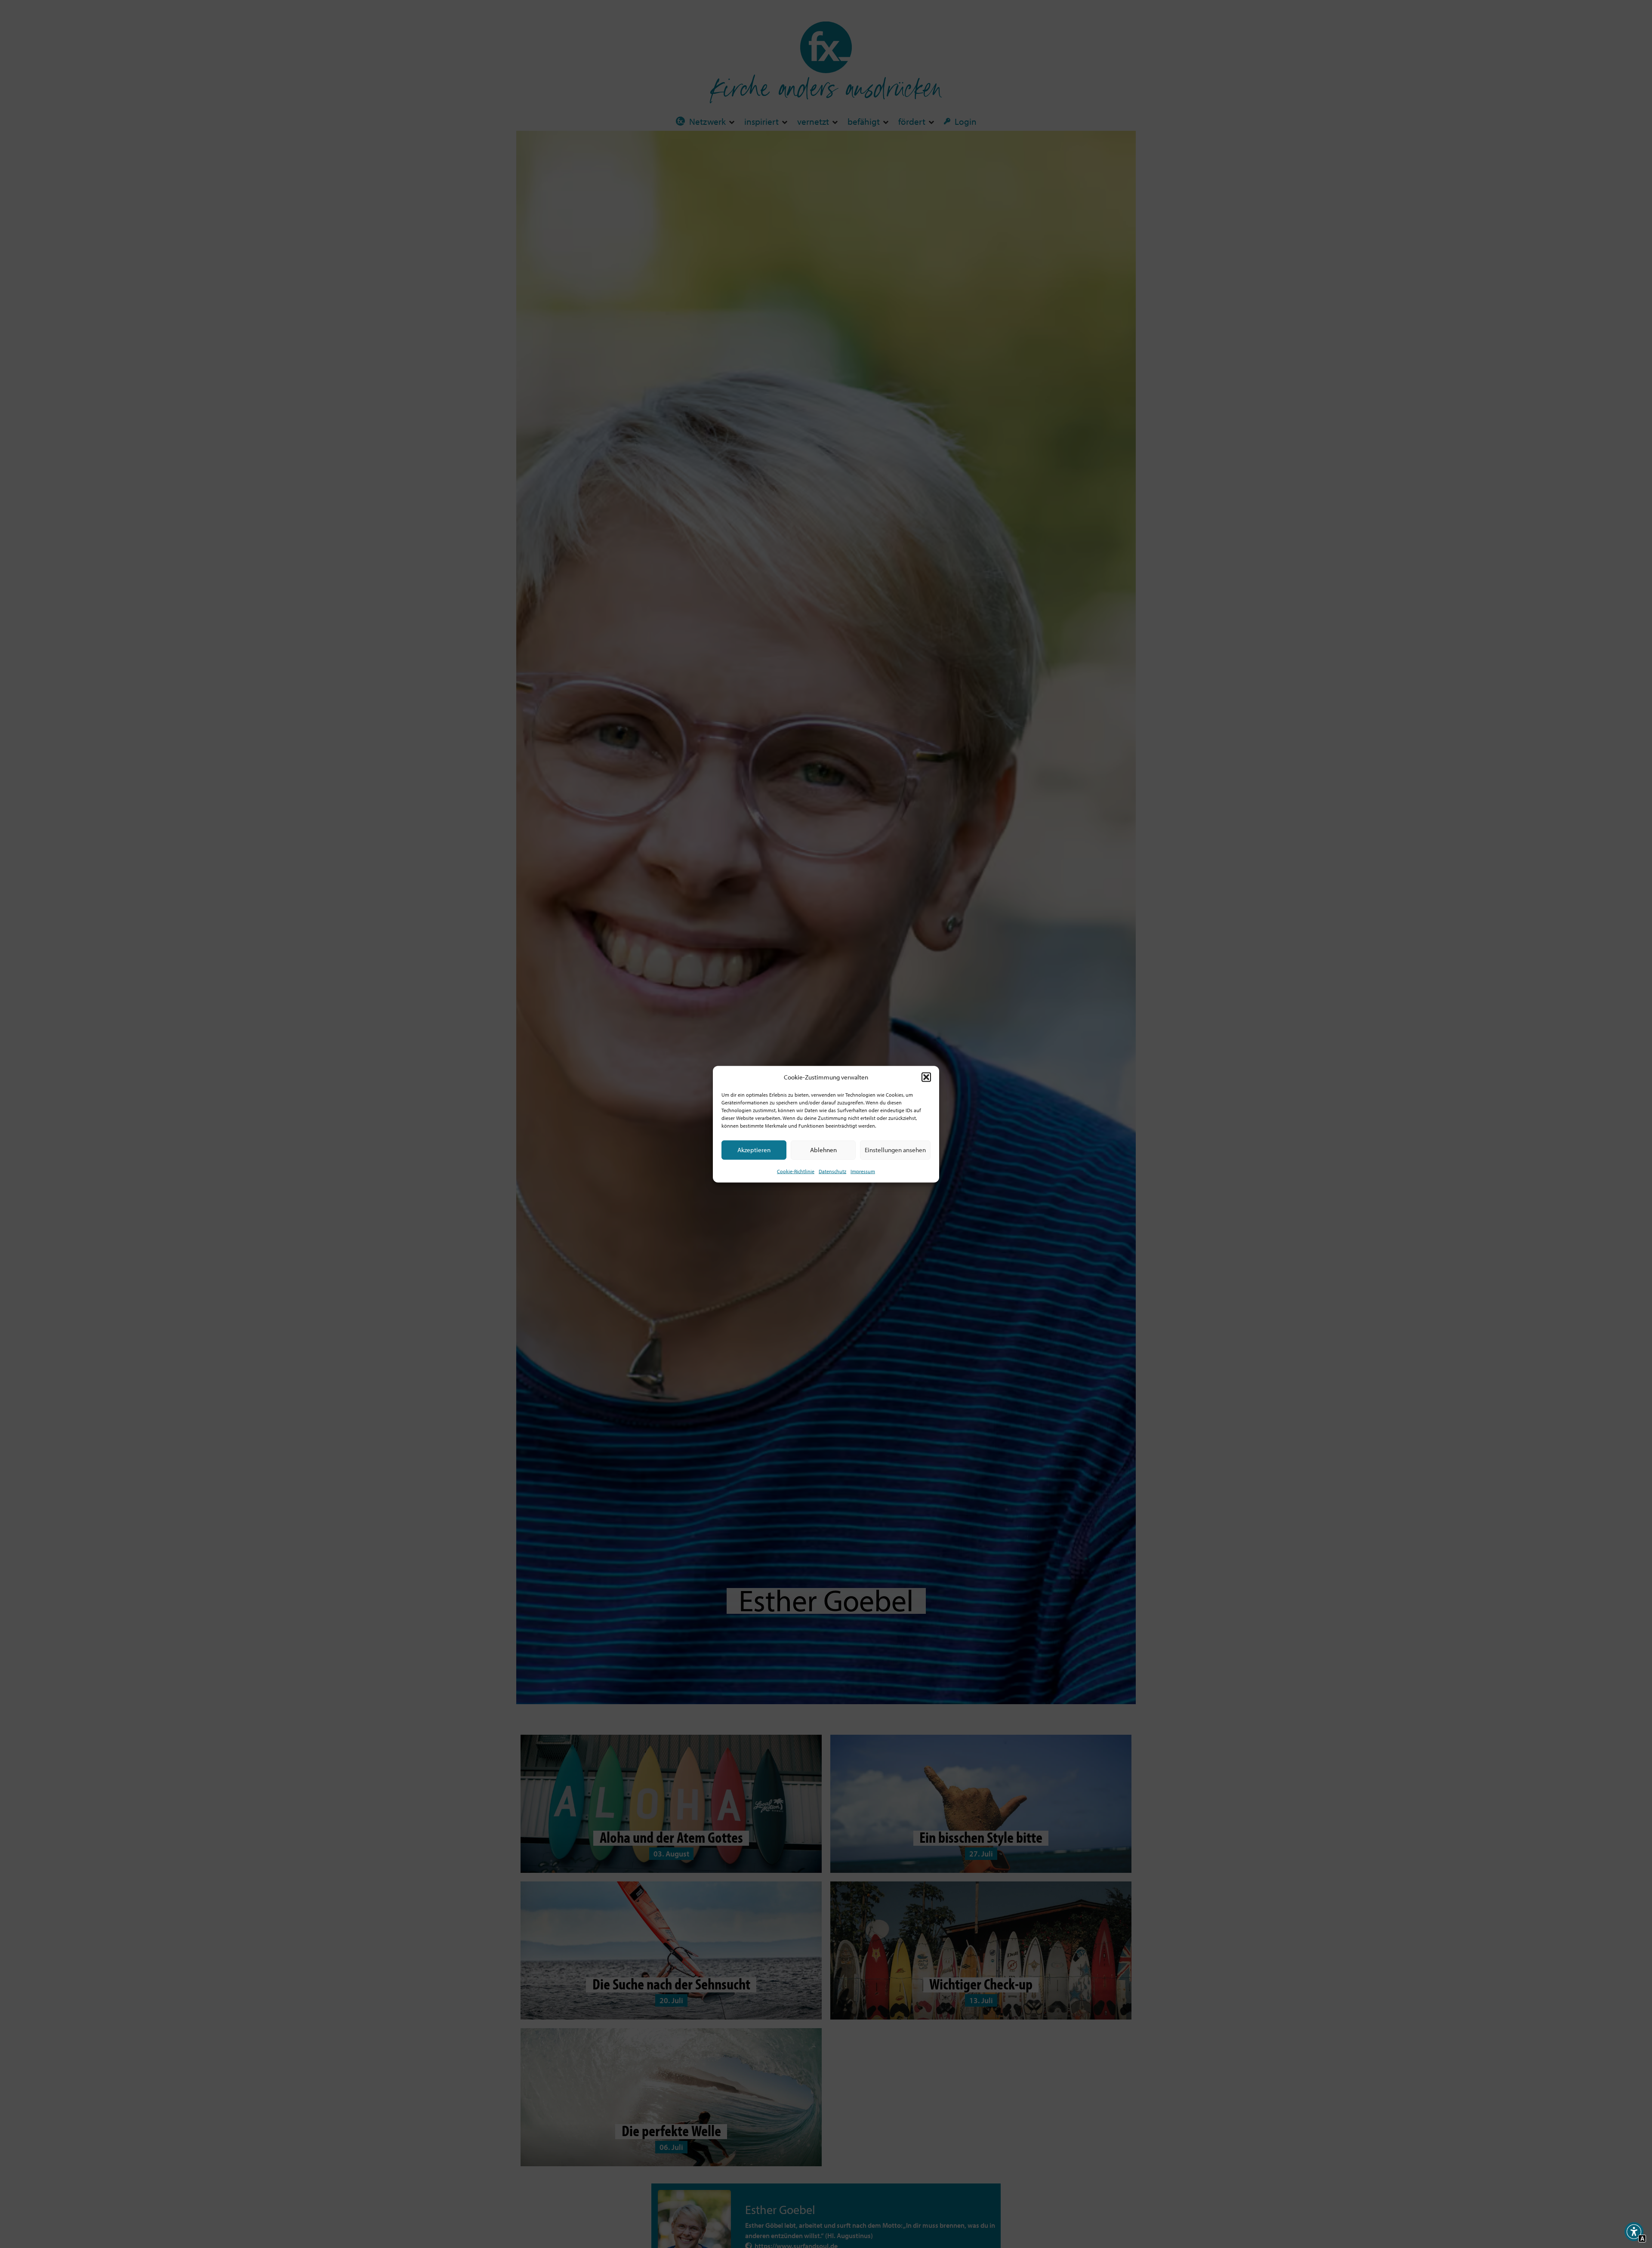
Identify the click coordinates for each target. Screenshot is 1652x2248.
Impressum (863, 1171)
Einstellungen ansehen (895, 1149)
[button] (926, 1077)
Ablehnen (823, 1149)
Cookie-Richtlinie (796, 1171)
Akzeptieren (754, 1149)
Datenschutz (832, 1171)
